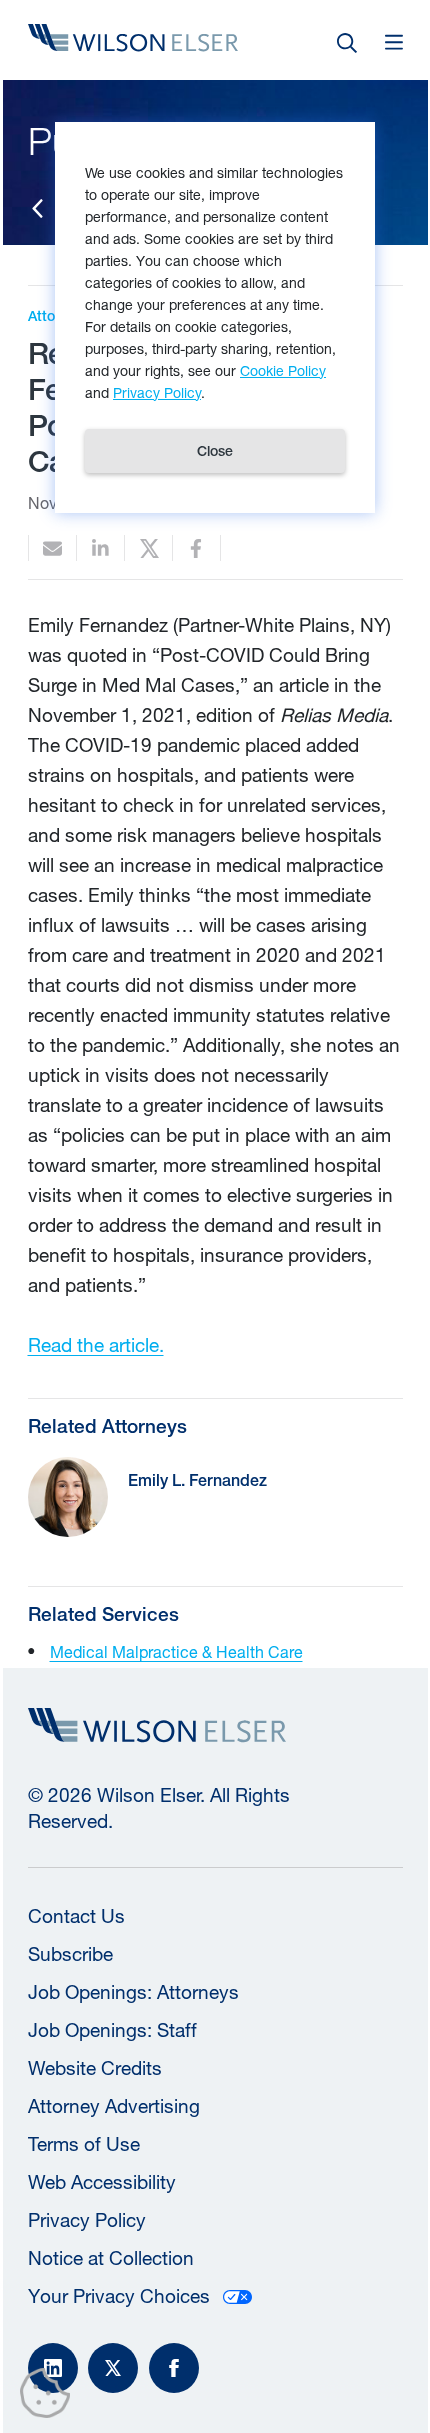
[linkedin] (100, 548)
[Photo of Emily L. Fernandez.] (68, 1497)
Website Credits (95, 2068)
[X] (113, 2368)
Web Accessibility (102, 2182)
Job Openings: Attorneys (133, 1992)
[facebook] (196, 548)
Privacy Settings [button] (50, 2397)
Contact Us (76, 1916)
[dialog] (215, 317)
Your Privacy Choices (119, 2296)
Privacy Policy (87, 2220)
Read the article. (96, 1345)
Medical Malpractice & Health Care (176, 1651)
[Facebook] (174, 2368)
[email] (52, 548)
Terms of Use (84, 2144)
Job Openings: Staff (112, 2030)
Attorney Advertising (114, 2106)
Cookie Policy (283, 370)
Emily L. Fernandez (197, 1480)
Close (215, 451)
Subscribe (70, 1954)
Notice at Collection (111, 2258)
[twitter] (148, 548)
